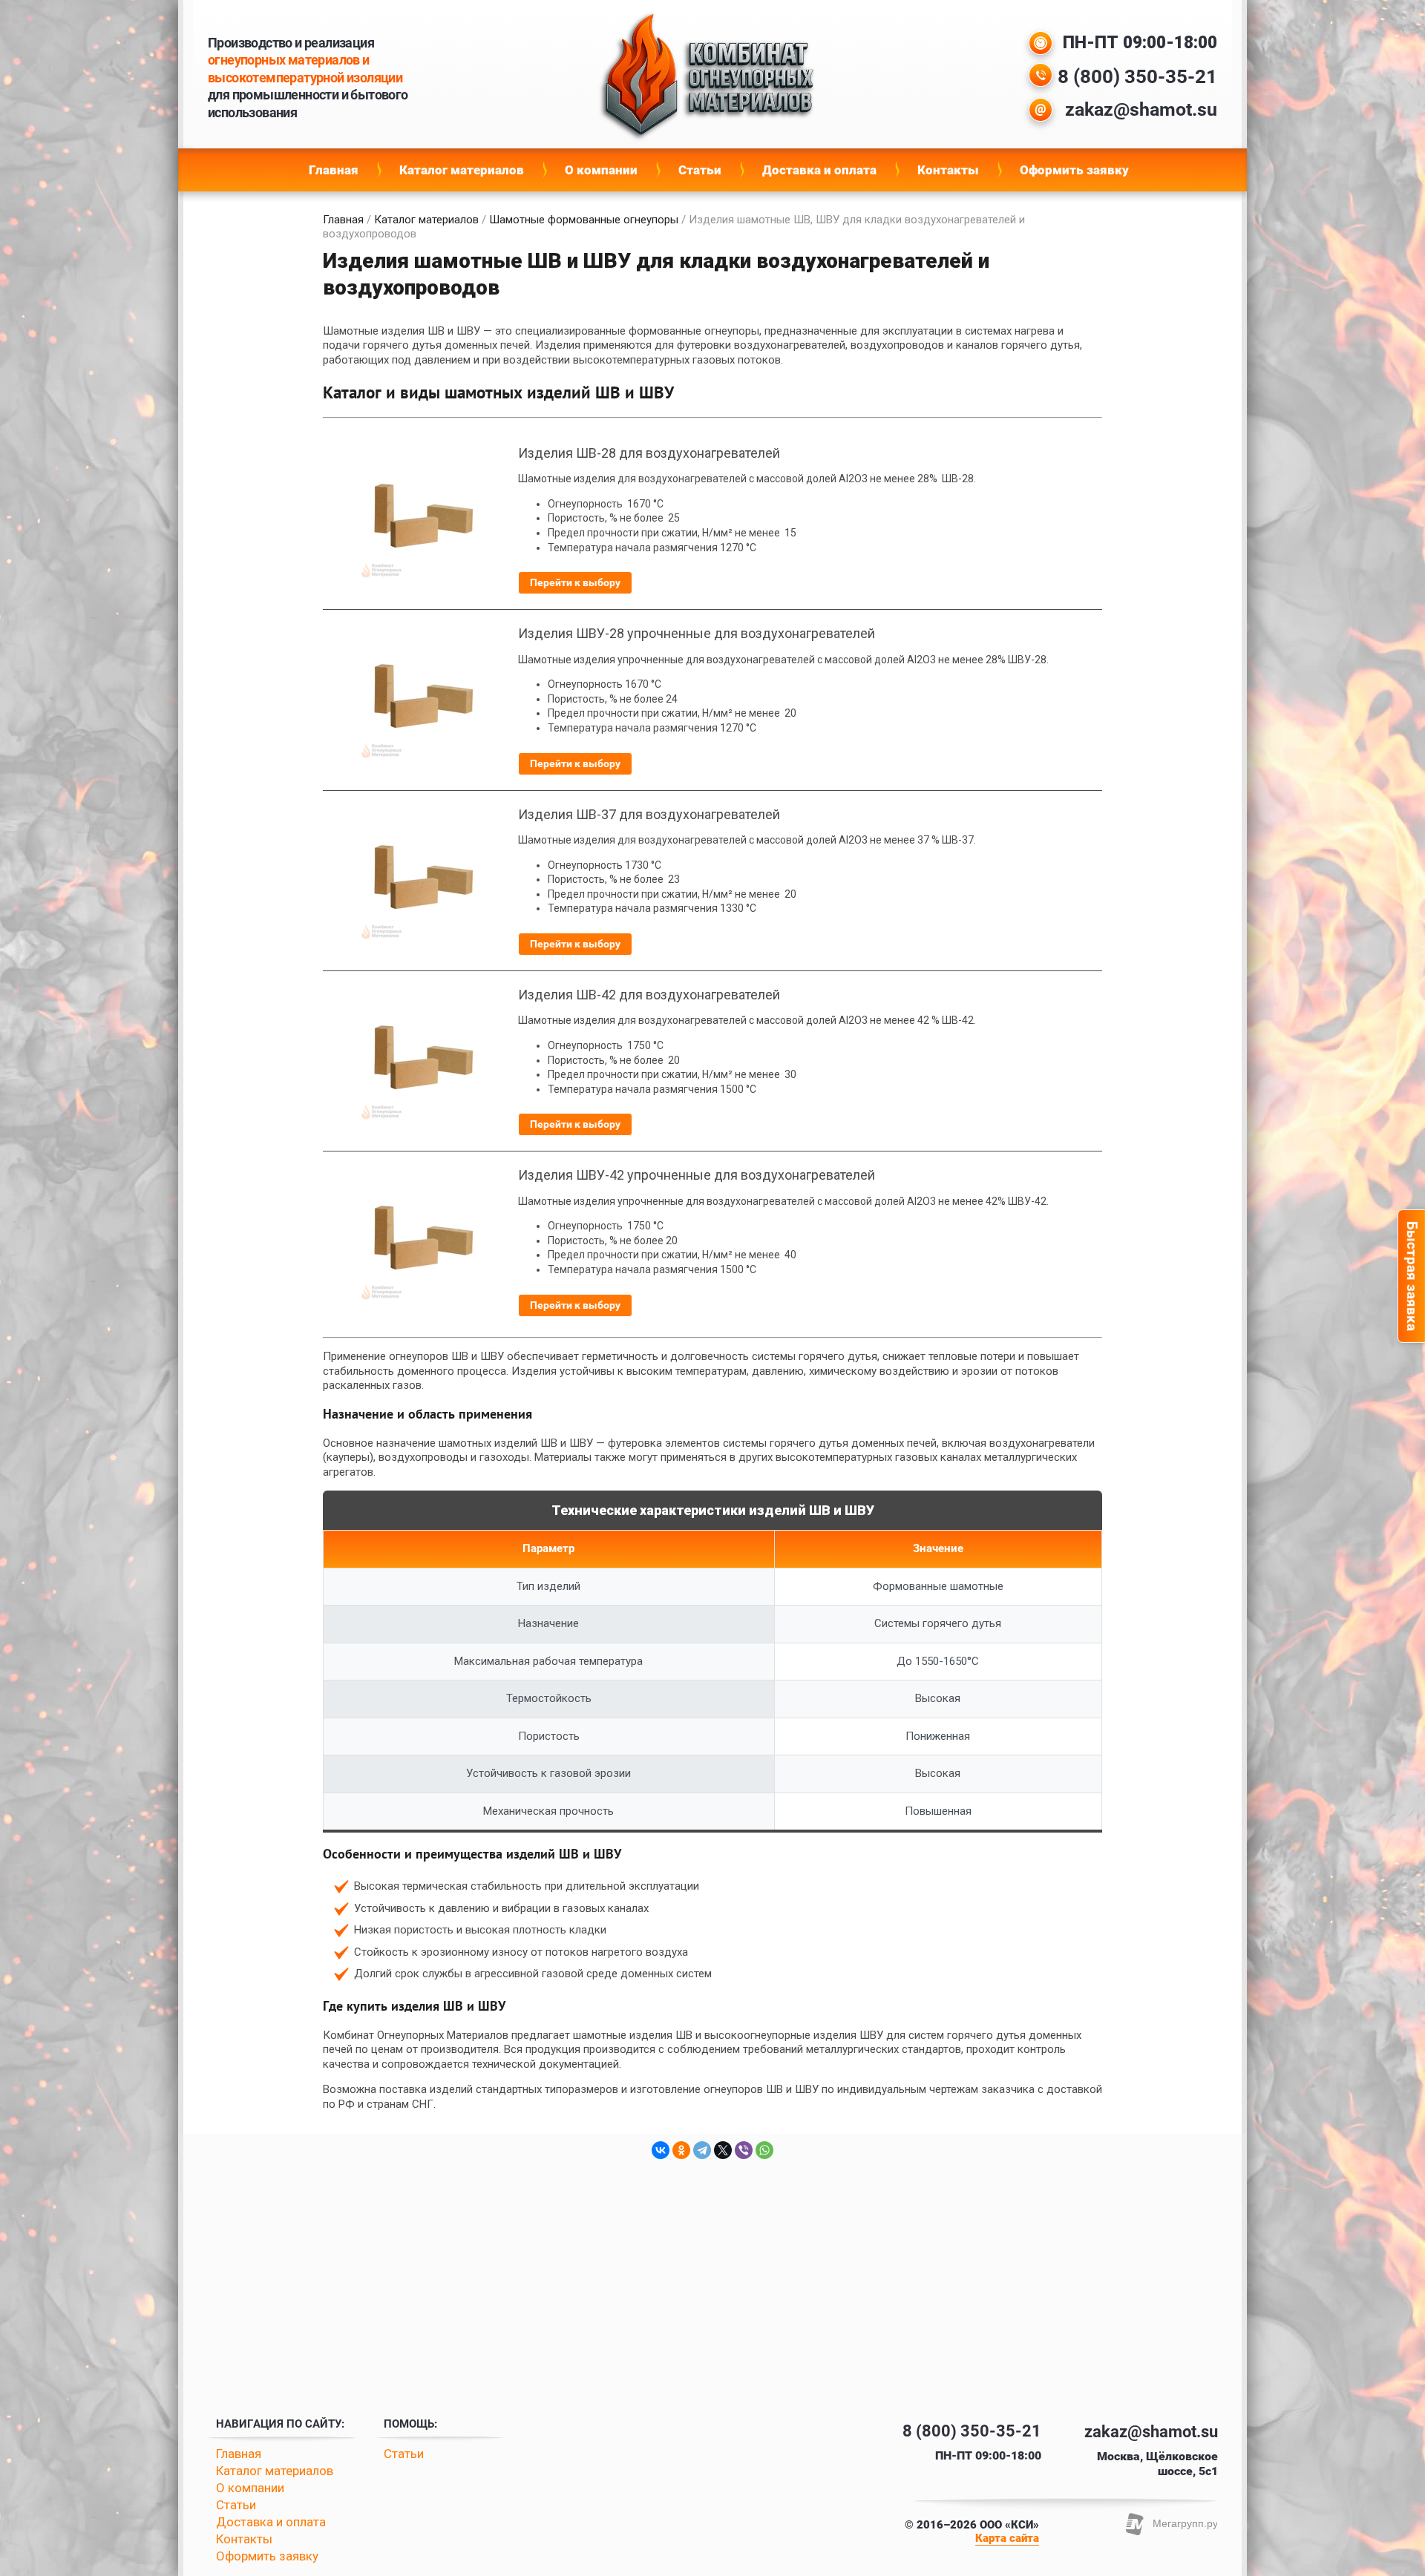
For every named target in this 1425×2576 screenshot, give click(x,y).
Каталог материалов (462, 170)
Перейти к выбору (575, 582)
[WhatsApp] (764, 2150)
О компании (601, 170)
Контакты (948, 170)
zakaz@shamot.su (1141, 109)
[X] (723, 2150)
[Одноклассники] (681, 2150)
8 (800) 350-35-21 (1137, 76)
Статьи (700, 170)
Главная (334, 170)
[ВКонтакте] (661, 2150)
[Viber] (744, 2150)
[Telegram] (702, 2150)
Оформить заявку (1074, 170)
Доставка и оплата (819, 170)
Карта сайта (1007, 2538)
